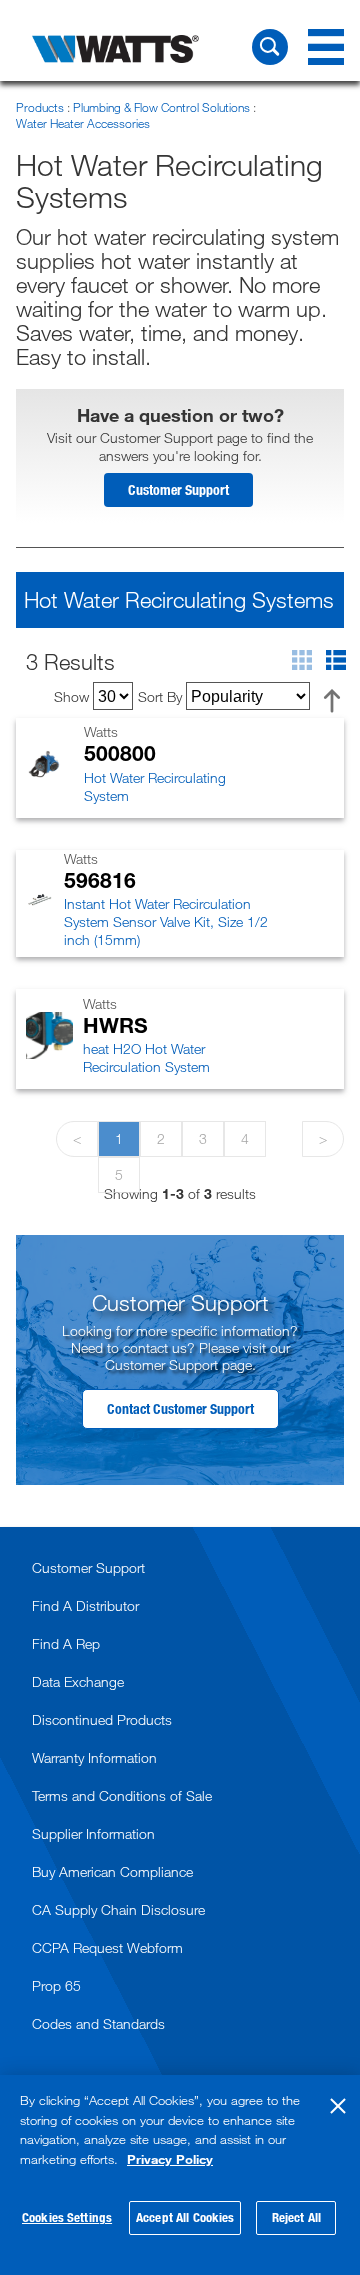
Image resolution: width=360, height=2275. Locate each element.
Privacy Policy (170, 2159)
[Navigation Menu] (326, 47)
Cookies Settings (67, 2217)
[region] (180, 2175)
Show (71, 696)
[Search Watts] (270, 47)
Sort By (160, 696)
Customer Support (178, 489)
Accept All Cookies (185, 2217)
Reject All (296, 2217)
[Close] (338, 2106)
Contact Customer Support (180, 1408)
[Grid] (309, 664)
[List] (336, 664)
